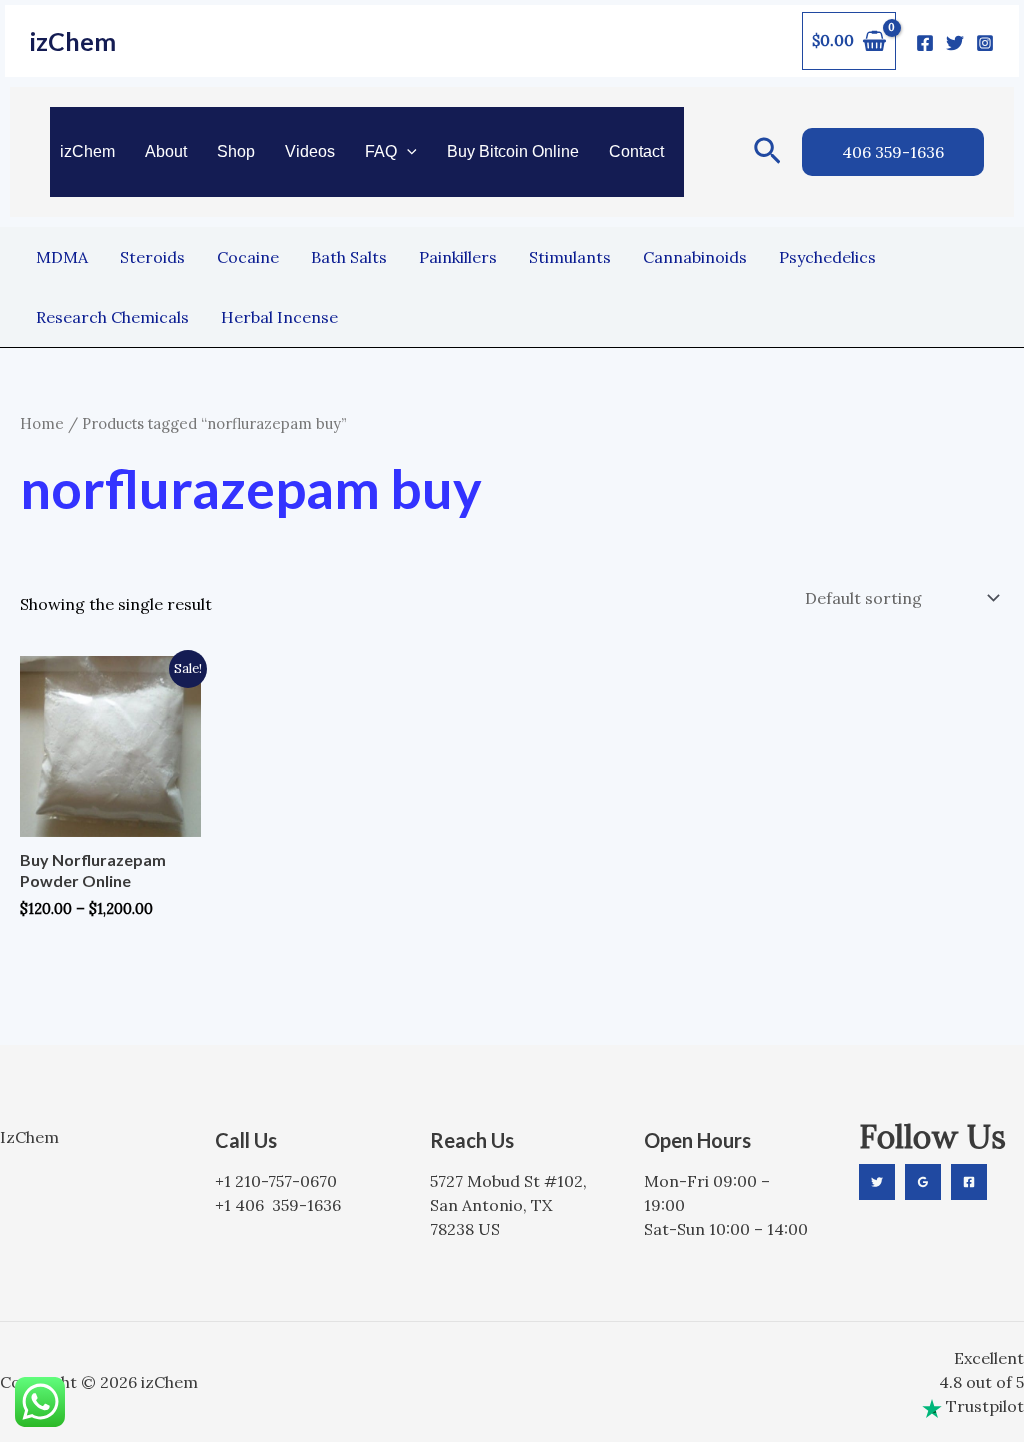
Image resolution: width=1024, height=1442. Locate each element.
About (166, 151)
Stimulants (570, 257)
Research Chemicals (112, 317)
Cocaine (248, 257)
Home (42, 423)
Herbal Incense (279, 317)
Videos (310, 151)
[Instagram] (985, 43)
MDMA (62, 257)
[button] (407, 152)
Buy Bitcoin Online (513, 151)
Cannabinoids (695, 257)
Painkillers (458, 257)
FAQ (381, 151)
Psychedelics (827, 257)
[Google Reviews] (923, 1182)
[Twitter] (955, 43)
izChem (73, 41)
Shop (236, 151)
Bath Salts (349, 257)
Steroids (152, 257)
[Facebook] (925, 43)
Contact (636, 151)
